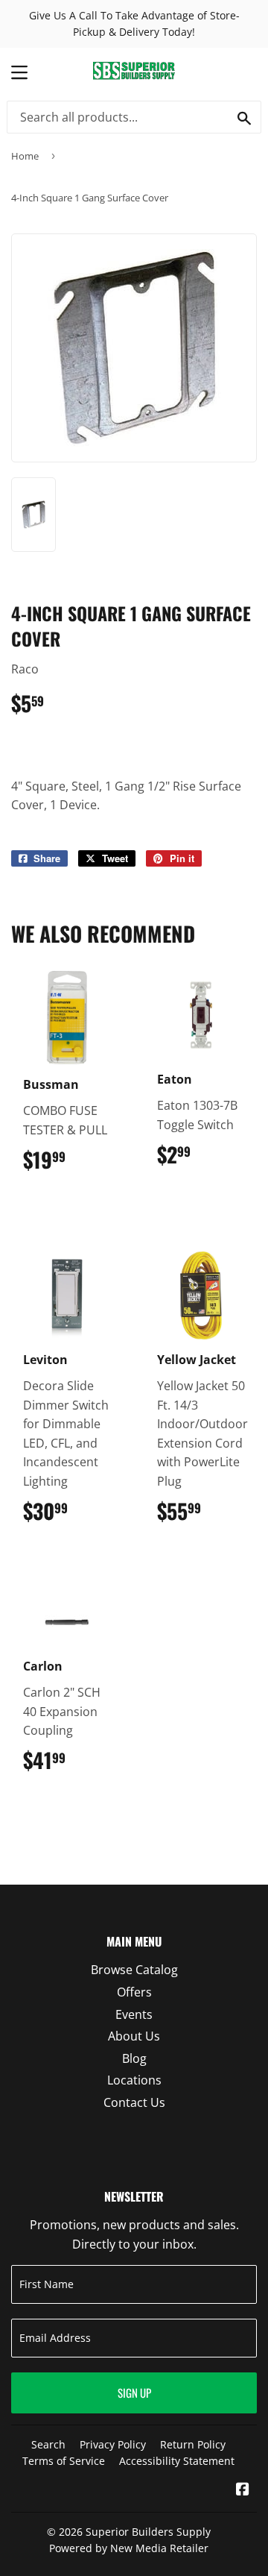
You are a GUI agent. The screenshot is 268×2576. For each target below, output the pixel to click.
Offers (134, 1992)
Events (134, 2014)
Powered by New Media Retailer (129, 2548)
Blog (134, 2058)
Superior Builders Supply (148, 2532)
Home (25, 156)
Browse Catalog (134, 1970)
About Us (134, 2036)
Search (48, 2444)
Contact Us (134, 2102)
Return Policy (193, 2444)
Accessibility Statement (177, 2461)
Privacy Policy (113, 2444)
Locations (134, 2080)
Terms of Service (64, 2461)
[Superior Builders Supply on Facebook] (243, 2490)
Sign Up (134, 2393)
